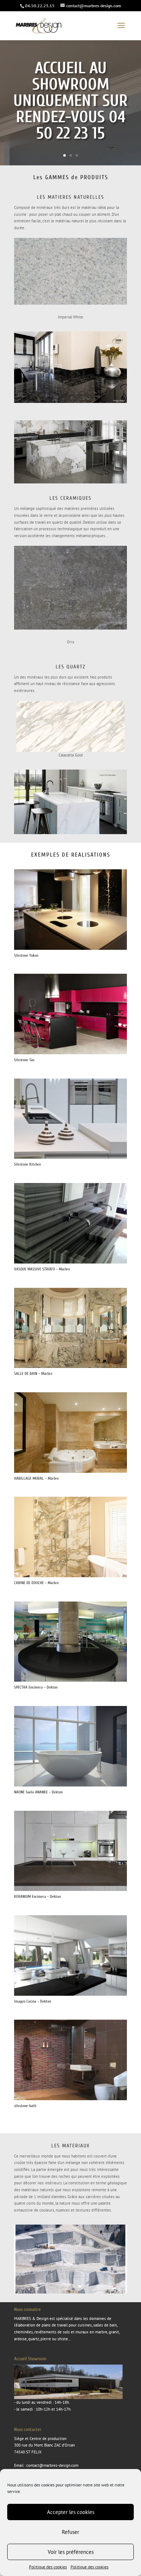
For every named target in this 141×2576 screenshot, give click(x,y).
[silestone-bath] (70, 2099)
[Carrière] (70, 2292)
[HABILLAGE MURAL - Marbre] (70, 1471)
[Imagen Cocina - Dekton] (70, 1994)
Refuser (70, 2532)
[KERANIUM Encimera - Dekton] (70, 1889)
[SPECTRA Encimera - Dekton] (70, 1680)
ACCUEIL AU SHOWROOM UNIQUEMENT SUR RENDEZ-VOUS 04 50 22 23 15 (70, 101)
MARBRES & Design (31, 2319)
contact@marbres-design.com (52, 2465)
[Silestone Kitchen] (70, 1157)
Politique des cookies (48, 2567)
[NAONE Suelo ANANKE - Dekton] (70, 1785)
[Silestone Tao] (70, 1053)
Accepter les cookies (71, 2512)
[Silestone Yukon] (70, 948)
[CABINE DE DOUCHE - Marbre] (70, 1576)
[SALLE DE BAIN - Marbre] (70, 1367)
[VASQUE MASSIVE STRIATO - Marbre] (70, 1262)
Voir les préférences (71, 2552)
